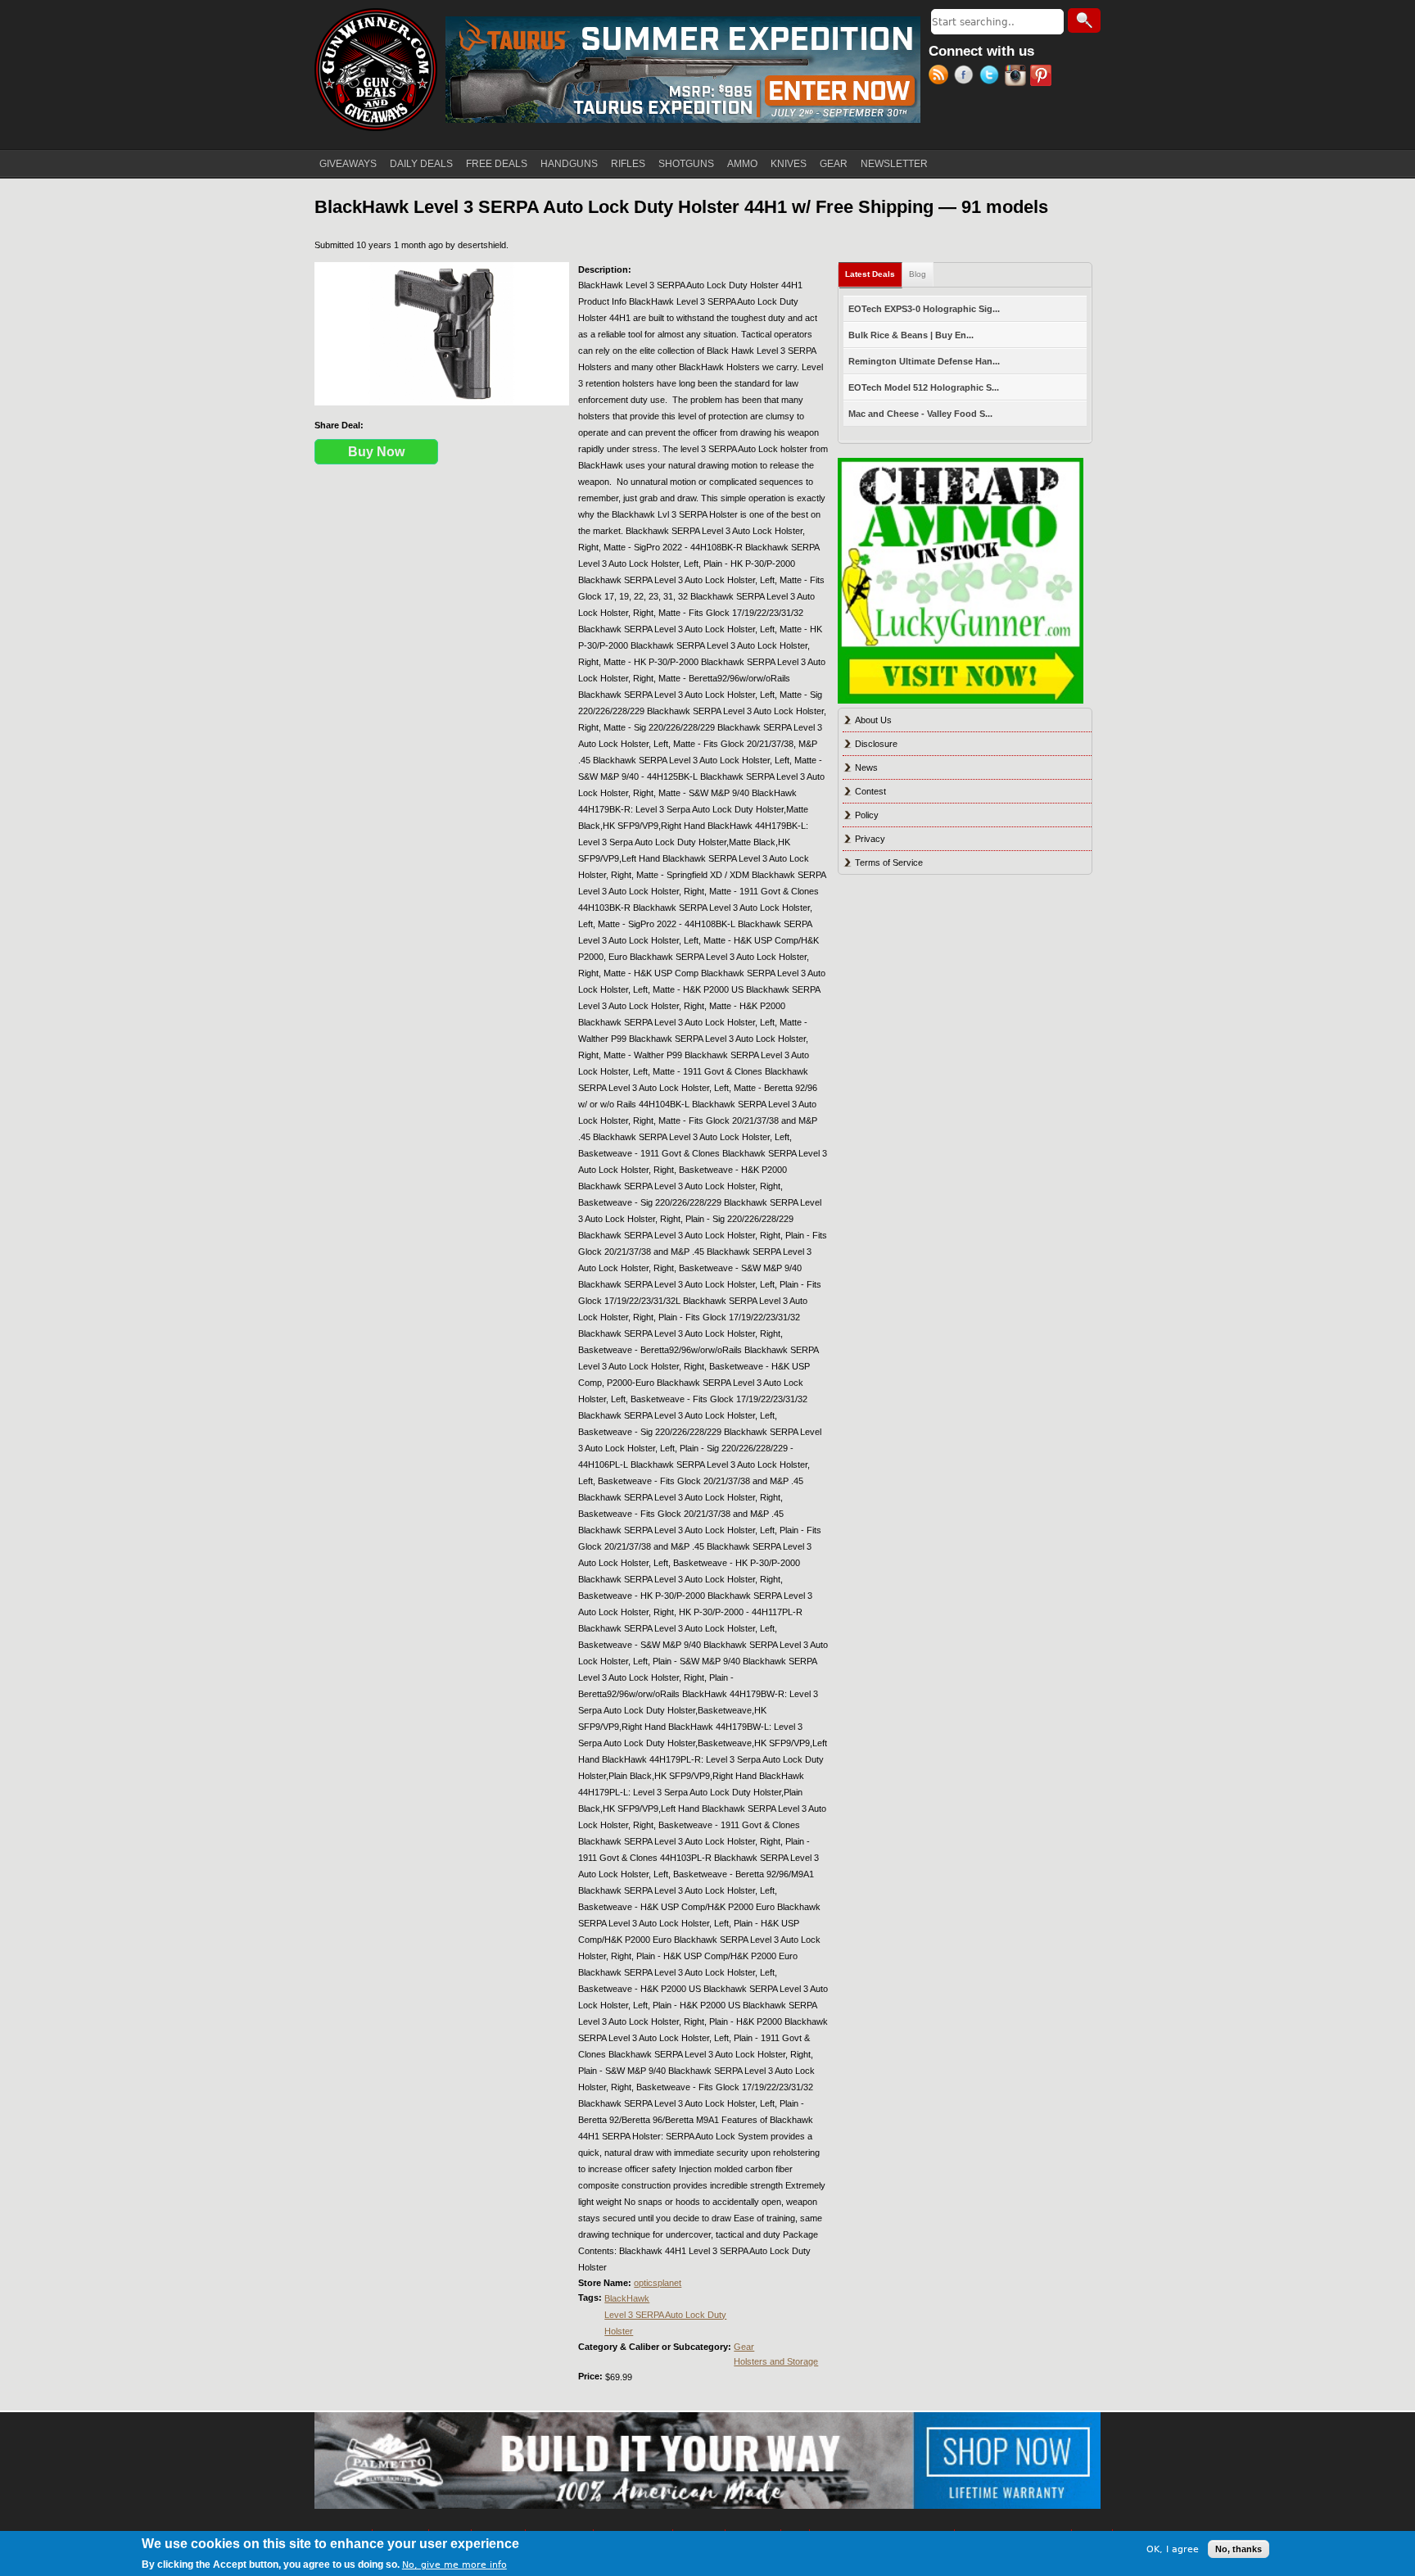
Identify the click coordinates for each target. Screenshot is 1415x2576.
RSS (941, 77)
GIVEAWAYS (348, 164)
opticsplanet (658, 2283)
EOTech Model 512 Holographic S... (924, 387)
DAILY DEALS (421, 164)
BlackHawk (627, 2298)
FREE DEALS (497, 164)
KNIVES (789, 164)
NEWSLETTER (894, 164)
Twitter (992, 77)
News (866, 767)
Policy (867, 815)
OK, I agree (1173, 2549)
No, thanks (1239, 2549)
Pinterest (1043, 77)
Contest (870, 791)
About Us (873, 720)
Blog (918, 274)
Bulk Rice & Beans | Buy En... (911, 335)
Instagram (1017, 77)
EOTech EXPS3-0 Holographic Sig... (924, 309)
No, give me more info (454, 2565)
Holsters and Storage (776, 2361)
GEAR (834, 164)
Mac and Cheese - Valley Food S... (920, 414)
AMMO (742, 164)
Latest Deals (874, 274)
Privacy (870, 839)
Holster (619, 2331)
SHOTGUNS (686, 164)
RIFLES (628, 164)
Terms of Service (889, 862)
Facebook (967, 77)
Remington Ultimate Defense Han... (924, 361)
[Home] (376, 70)
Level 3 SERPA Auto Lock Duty (665, 2315)
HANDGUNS (569, 164)
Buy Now (376, 452)
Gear (744, 2347)
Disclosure (876, 744)
